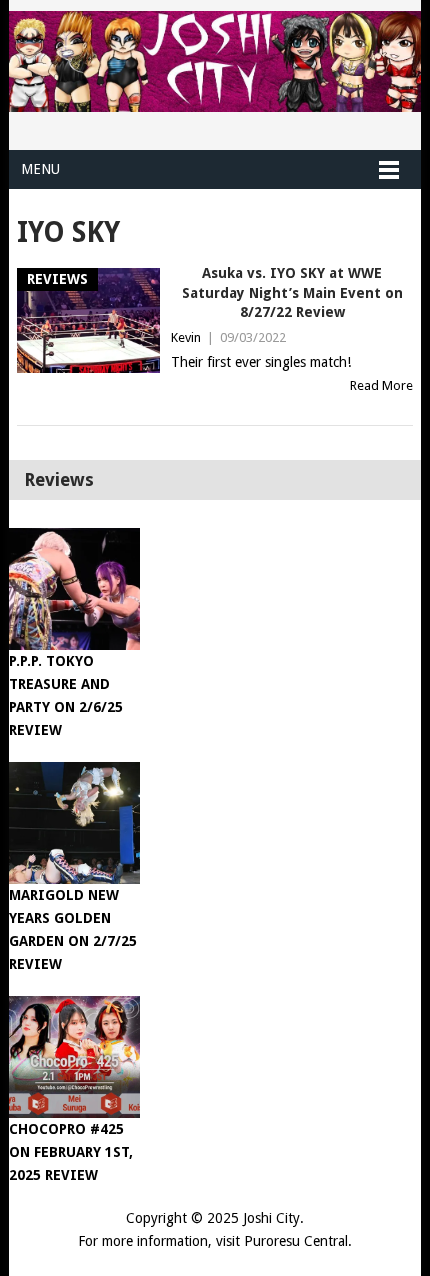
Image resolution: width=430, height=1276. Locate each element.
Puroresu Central (296, 1241)
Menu (40, 169)
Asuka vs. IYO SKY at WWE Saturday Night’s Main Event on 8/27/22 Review (292, 292)
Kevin (186, 337)
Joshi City (271, 1218)
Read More (381, 385)
